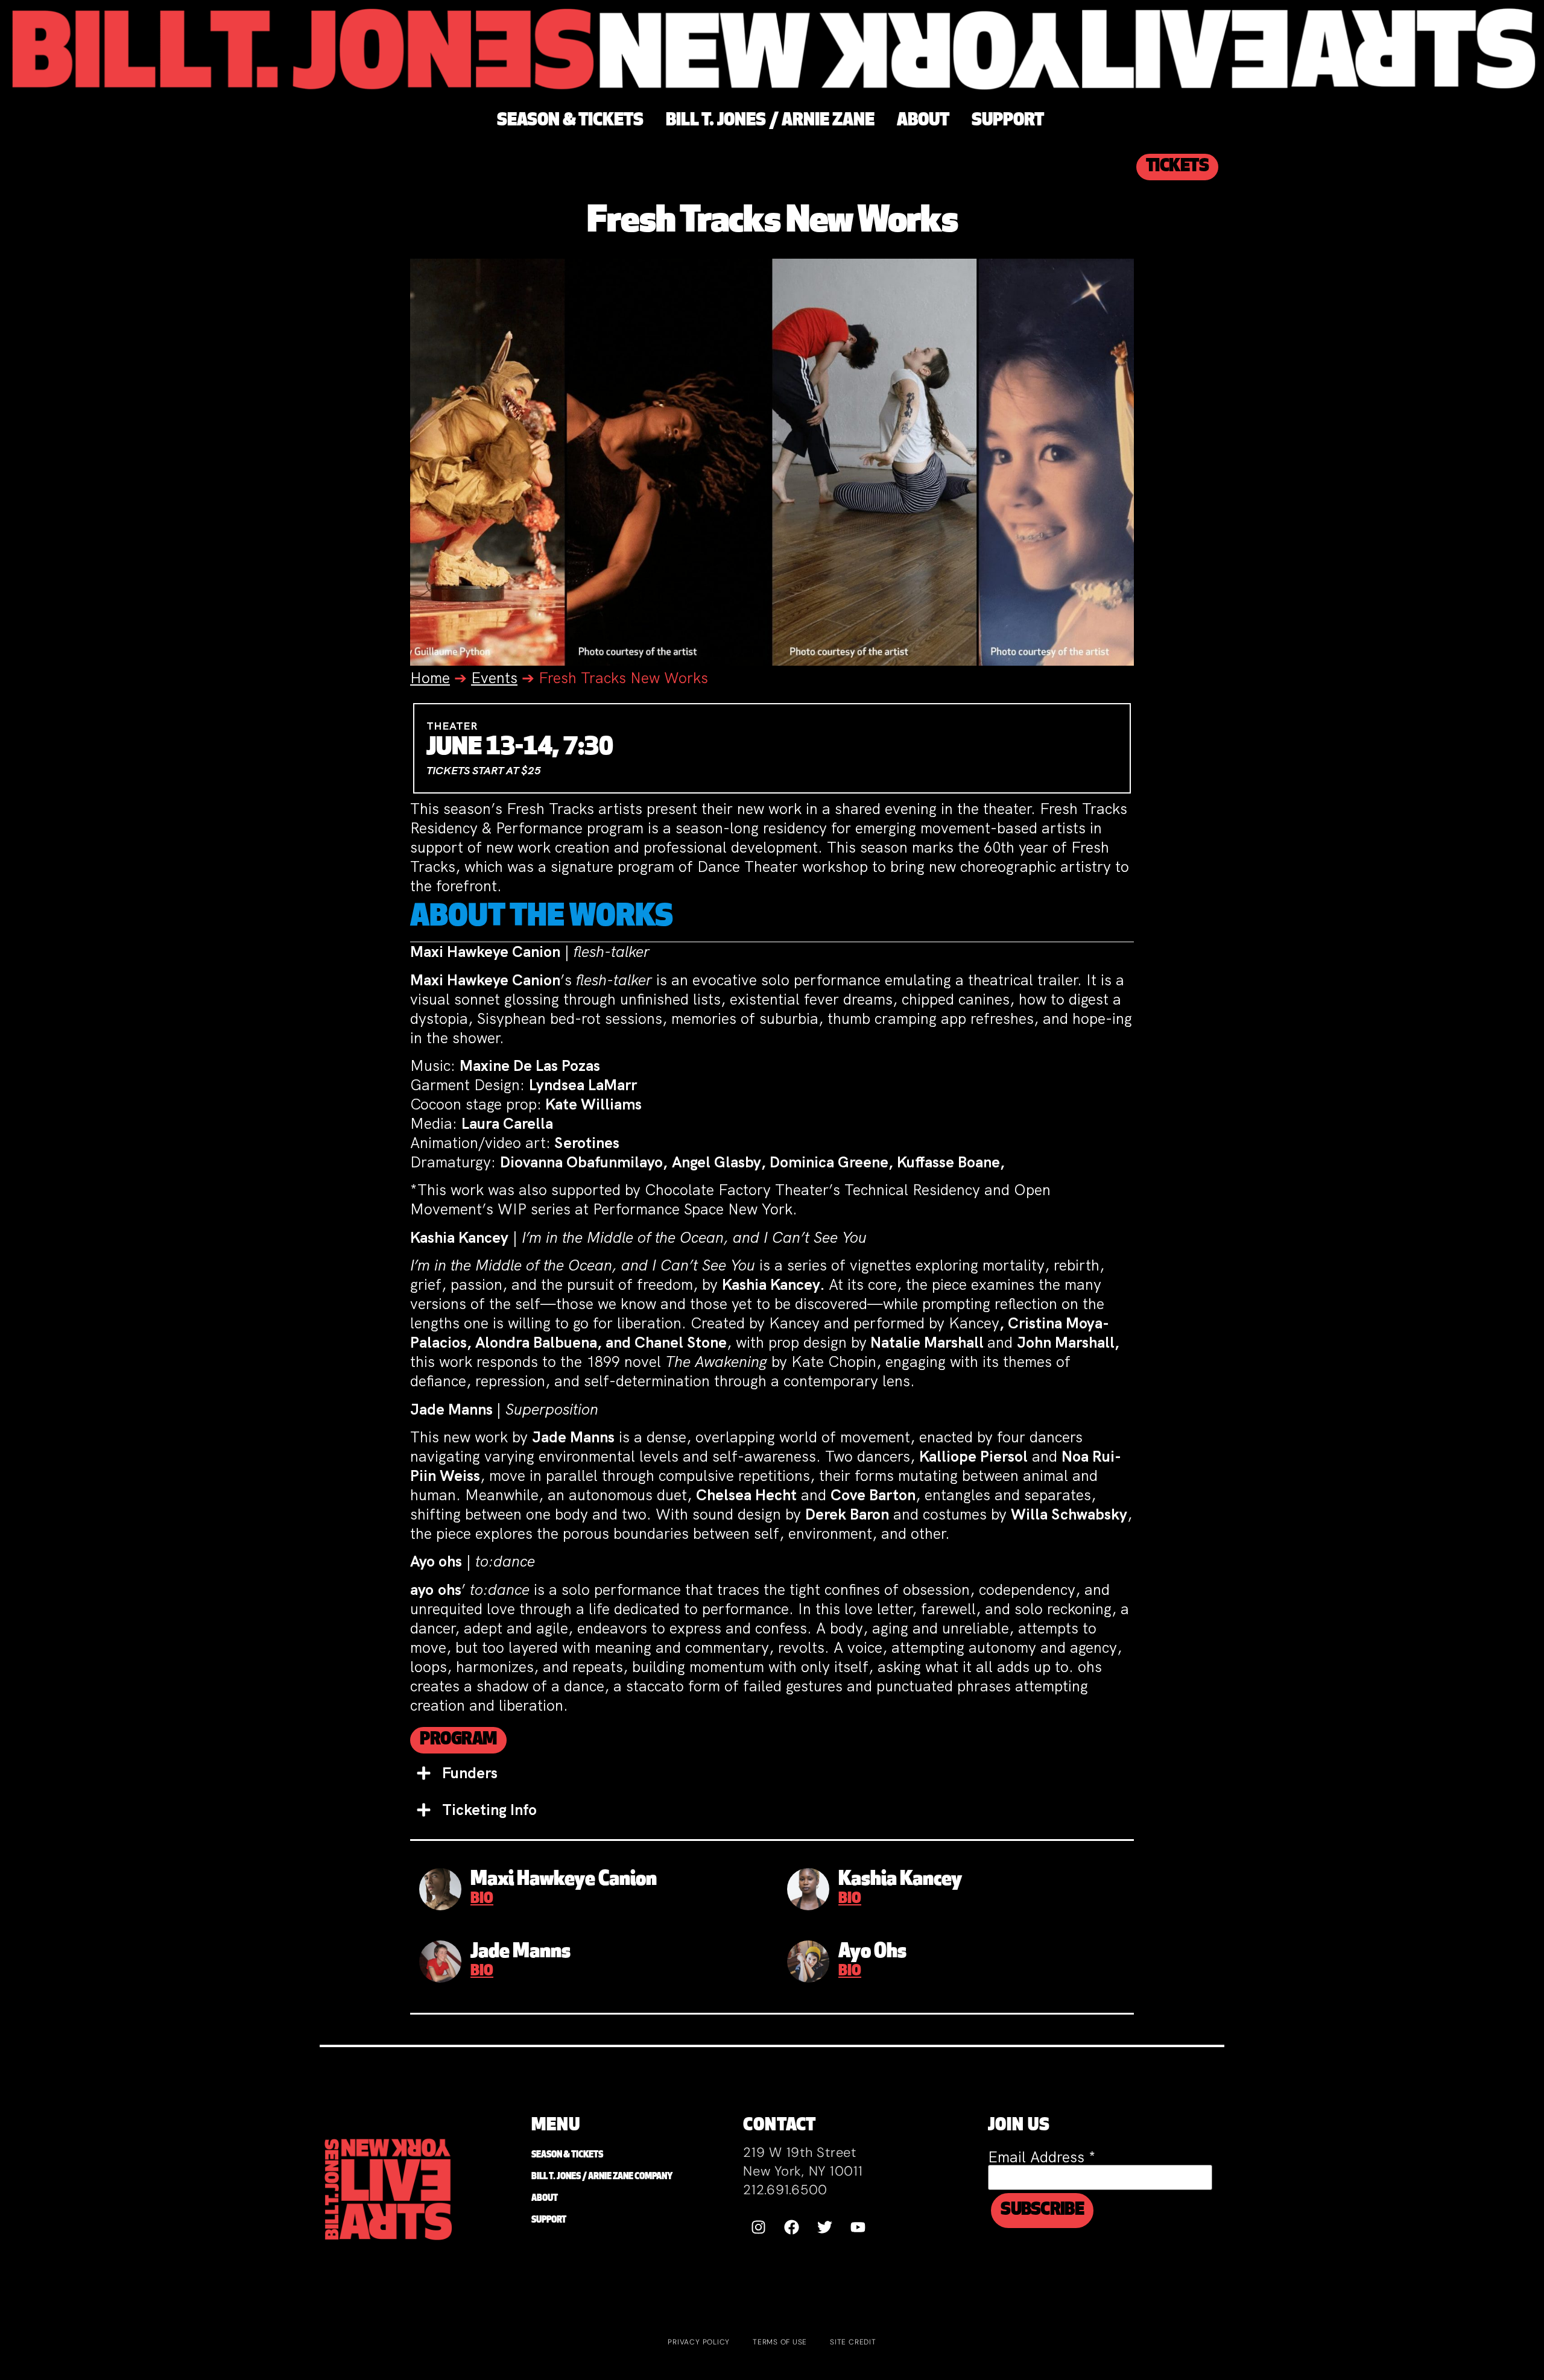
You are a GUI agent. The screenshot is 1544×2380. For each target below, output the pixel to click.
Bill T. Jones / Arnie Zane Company (602, 2177)
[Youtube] (858, 2227)
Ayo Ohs (872, 1952)
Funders (470, 1773)
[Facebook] (791, 2227)
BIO (482, 1899)
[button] (772, 1773)
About (545, 2199)
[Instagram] (758, 2227)
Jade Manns (520, 1952)
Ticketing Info (489, 1810)
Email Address (1042, 2157)
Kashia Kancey (900, 1880)
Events (494, 678)
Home (430, 678)
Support (549, 2221)
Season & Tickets (567, 2155)
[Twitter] (824, 2227)
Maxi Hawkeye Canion (564, 1880)
